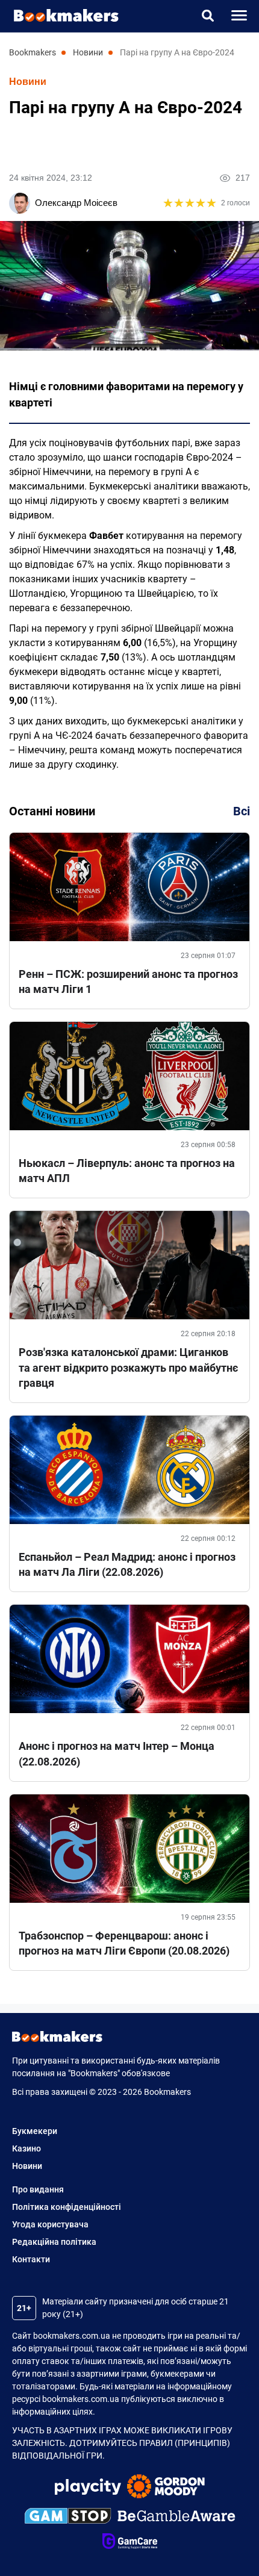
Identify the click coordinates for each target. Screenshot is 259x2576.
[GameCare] (130, 2543)
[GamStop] (68, 2518)
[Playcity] (88, 2488)
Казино (27, 2148)
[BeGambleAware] (176, 2518)
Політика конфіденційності (67, 2207)
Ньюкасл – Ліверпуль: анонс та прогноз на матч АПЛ (127, 1171)
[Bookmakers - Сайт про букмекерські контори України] (60, 15)
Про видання (38, 2189)
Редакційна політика (54, 2242)
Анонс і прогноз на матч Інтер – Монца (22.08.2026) (117, 1753)
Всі (242, 811)
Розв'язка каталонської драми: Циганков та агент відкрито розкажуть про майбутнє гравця (128, 1367)
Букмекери (35, 2131)
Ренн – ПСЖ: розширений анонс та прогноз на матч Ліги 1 (128, 982)
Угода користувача (50, 2224)
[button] (208, 16)
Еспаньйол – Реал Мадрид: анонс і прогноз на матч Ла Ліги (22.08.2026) (127, 1564)
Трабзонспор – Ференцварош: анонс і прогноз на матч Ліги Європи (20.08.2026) (124, 1943)
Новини (28, 82)
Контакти (31, 2259)
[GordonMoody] (166, 2488)
